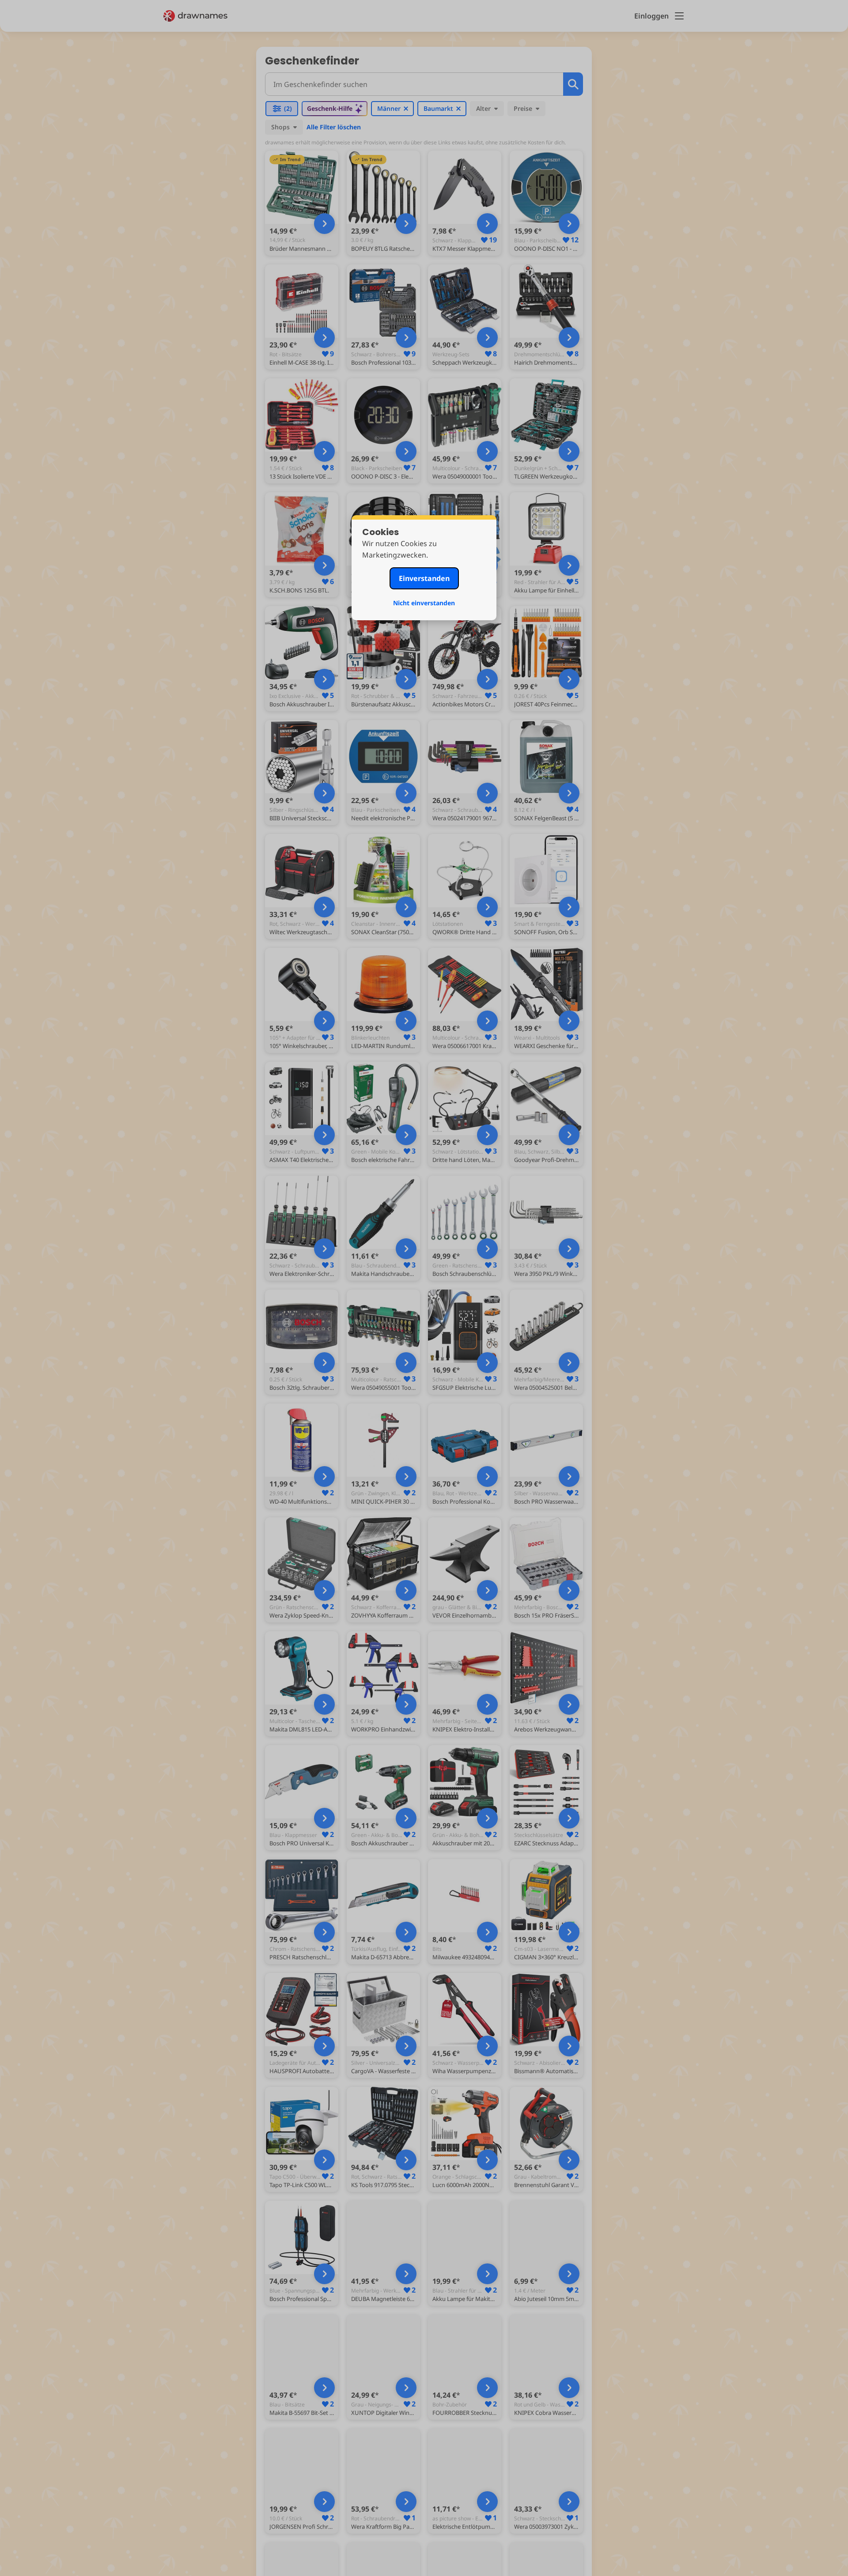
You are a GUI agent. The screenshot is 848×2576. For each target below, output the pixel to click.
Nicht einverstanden (424, 603)
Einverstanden (424, 578)
